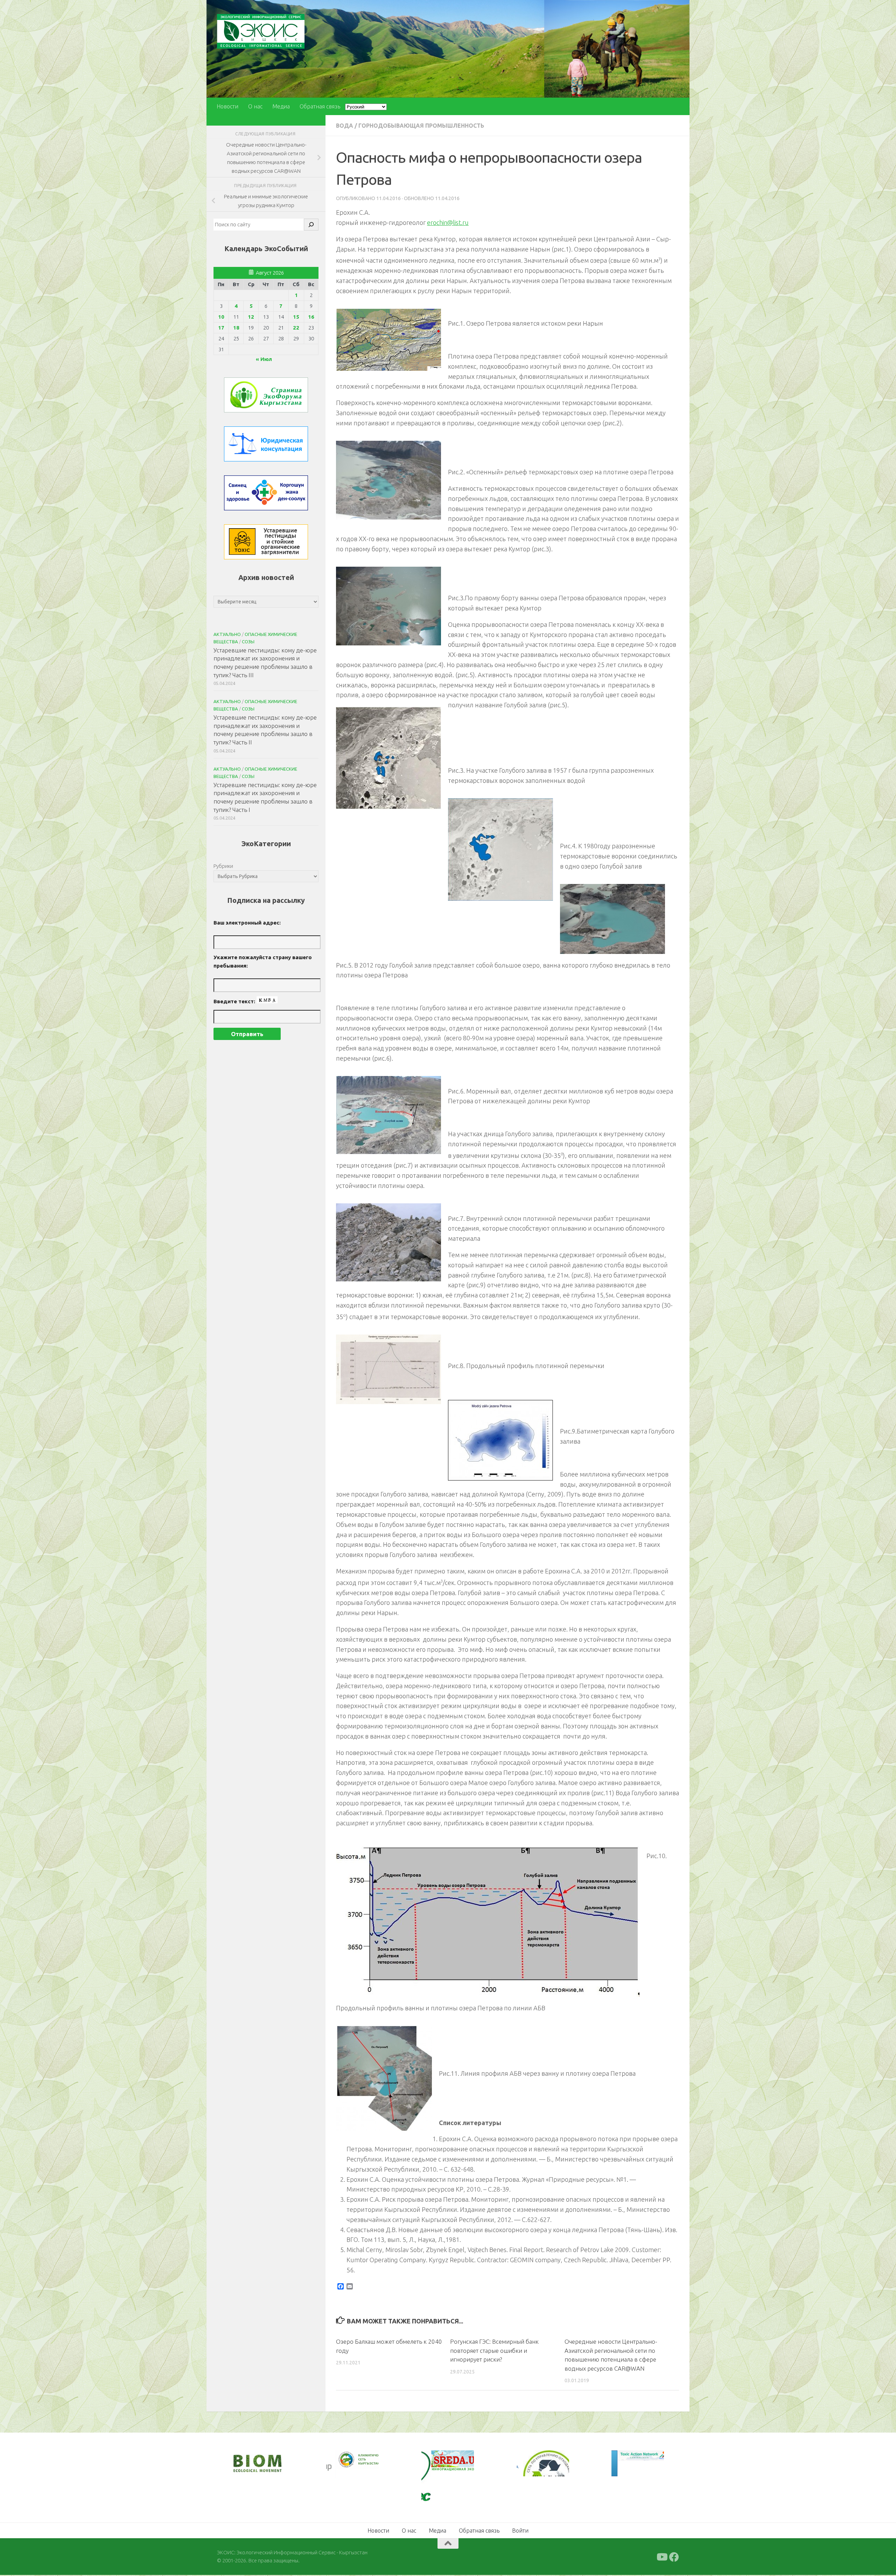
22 (296, 328)
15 (296, 317)
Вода (345, 126)
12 (251, 317)
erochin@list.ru (448, 222)
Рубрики (223, 866)
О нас (255, 106)
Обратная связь (320, 106)
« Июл (264, 359)
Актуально (227, 634)
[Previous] (341, 2460)
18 (236, 328)
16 (311, 317)
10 (221, 317)
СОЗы (248, 642)
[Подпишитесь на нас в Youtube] (661, 2558)
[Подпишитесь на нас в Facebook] (674, 2558)
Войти (520, 2532)
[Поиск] (311, 225)
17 (221, 328)
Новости (227, 106)
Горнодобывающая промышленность (421, 126)
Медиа (281, 106)
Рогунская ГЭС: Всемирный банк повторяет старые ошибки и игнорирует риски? (494, 2350)
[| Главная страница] (261, 31)
